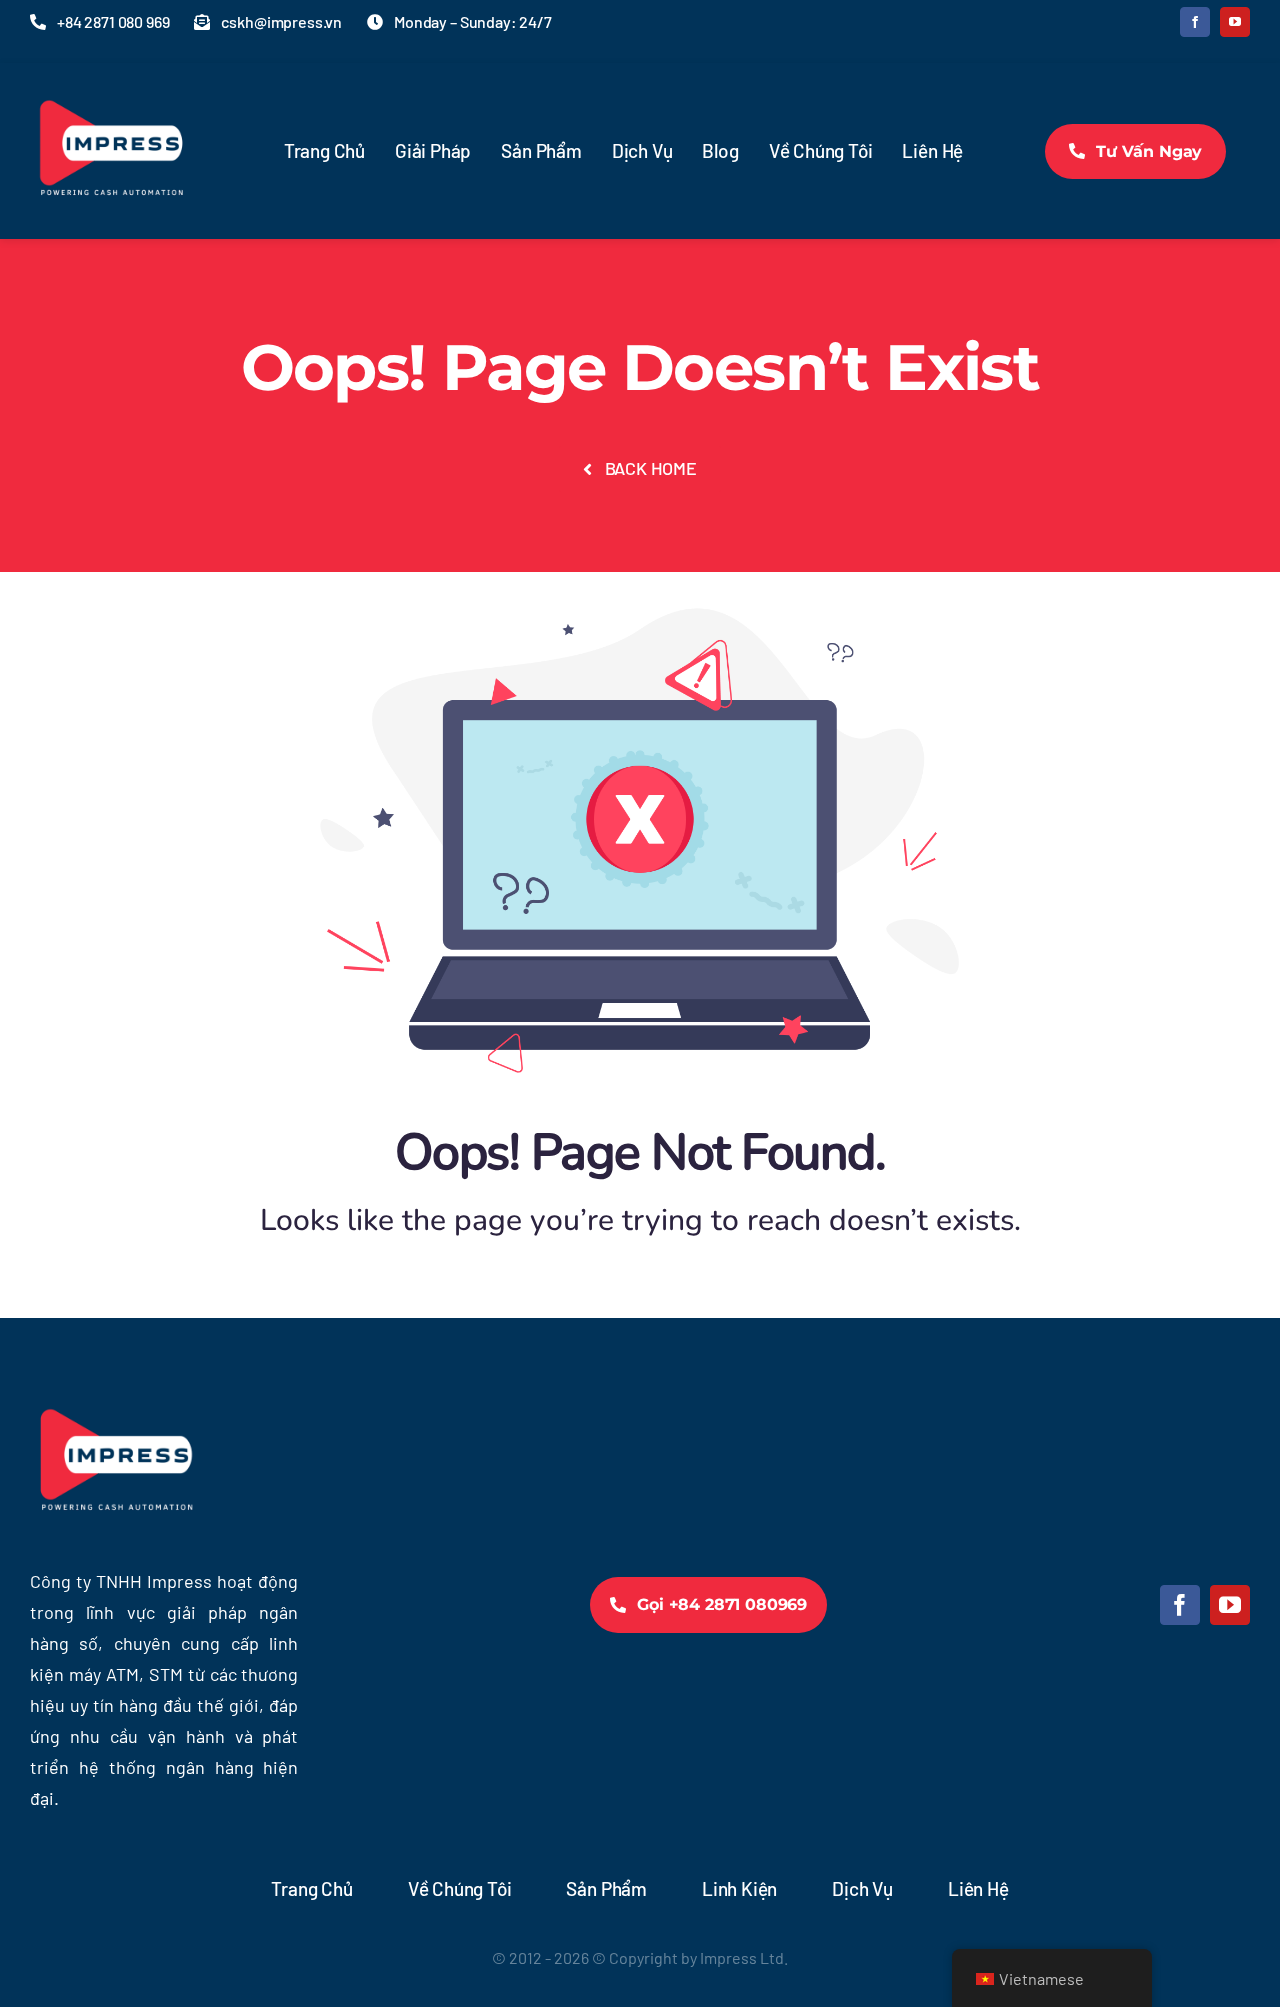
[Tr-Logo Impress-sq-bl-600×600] (110, 80)
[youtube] (1235, 22)
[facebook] (1195, 22)
